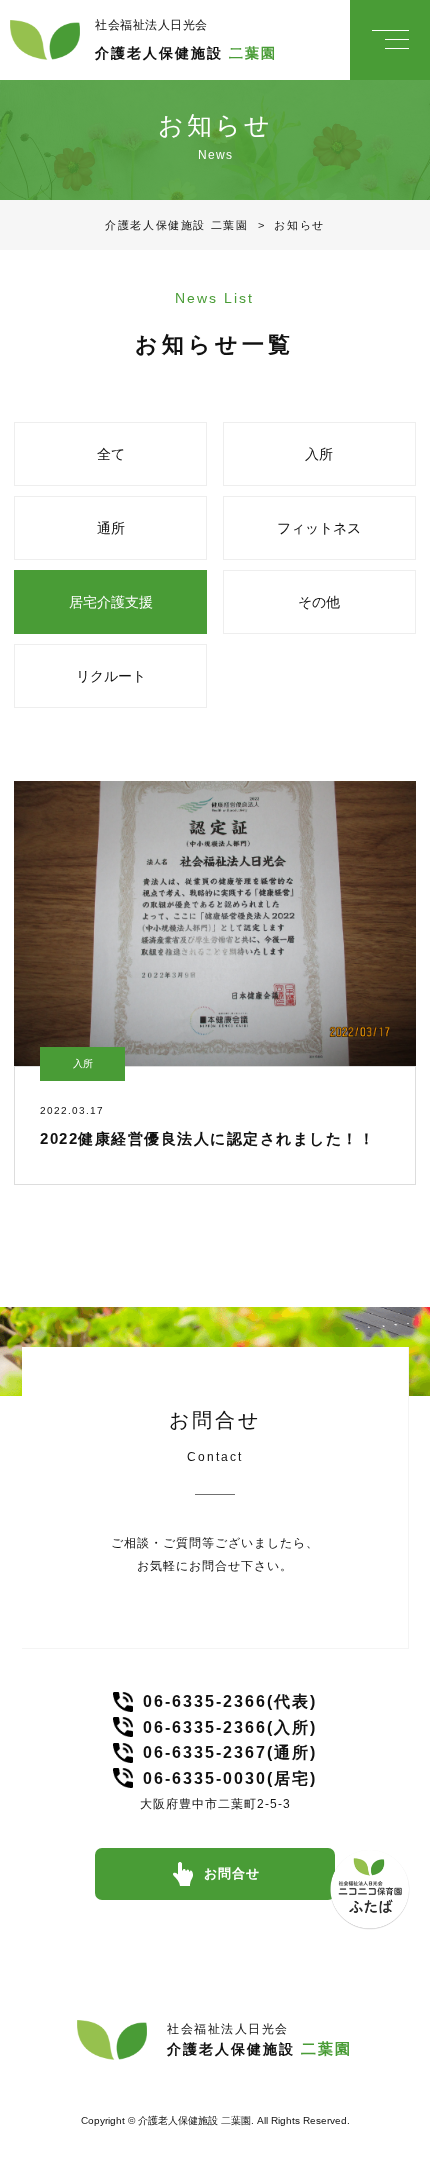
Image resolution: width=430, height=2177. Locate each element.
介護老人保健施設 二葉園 (176, 225)
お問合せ (232, 1873)
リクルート (111, 676)
